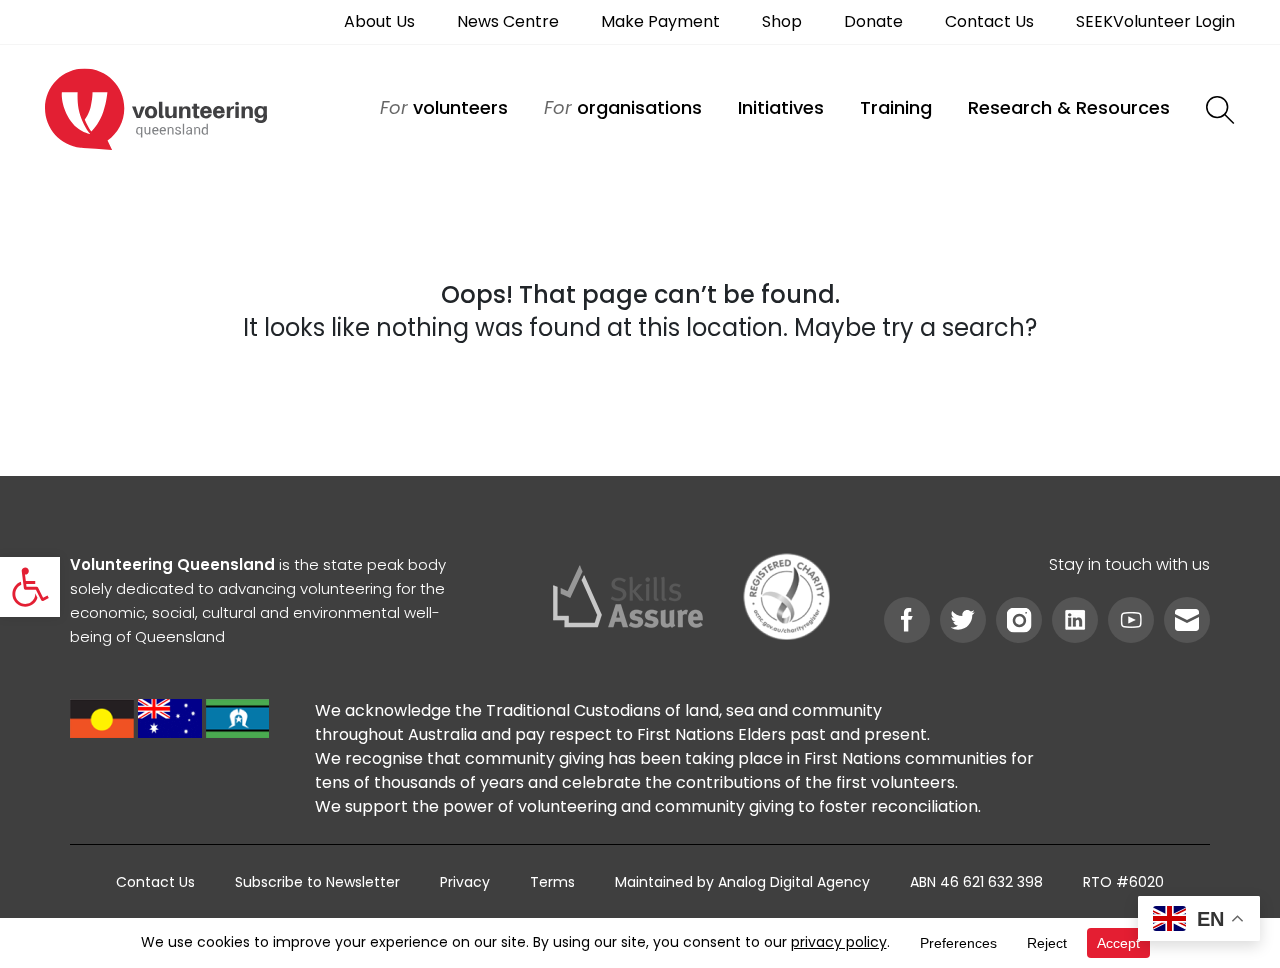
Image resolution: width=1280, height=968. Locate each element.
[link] (30, 587)
